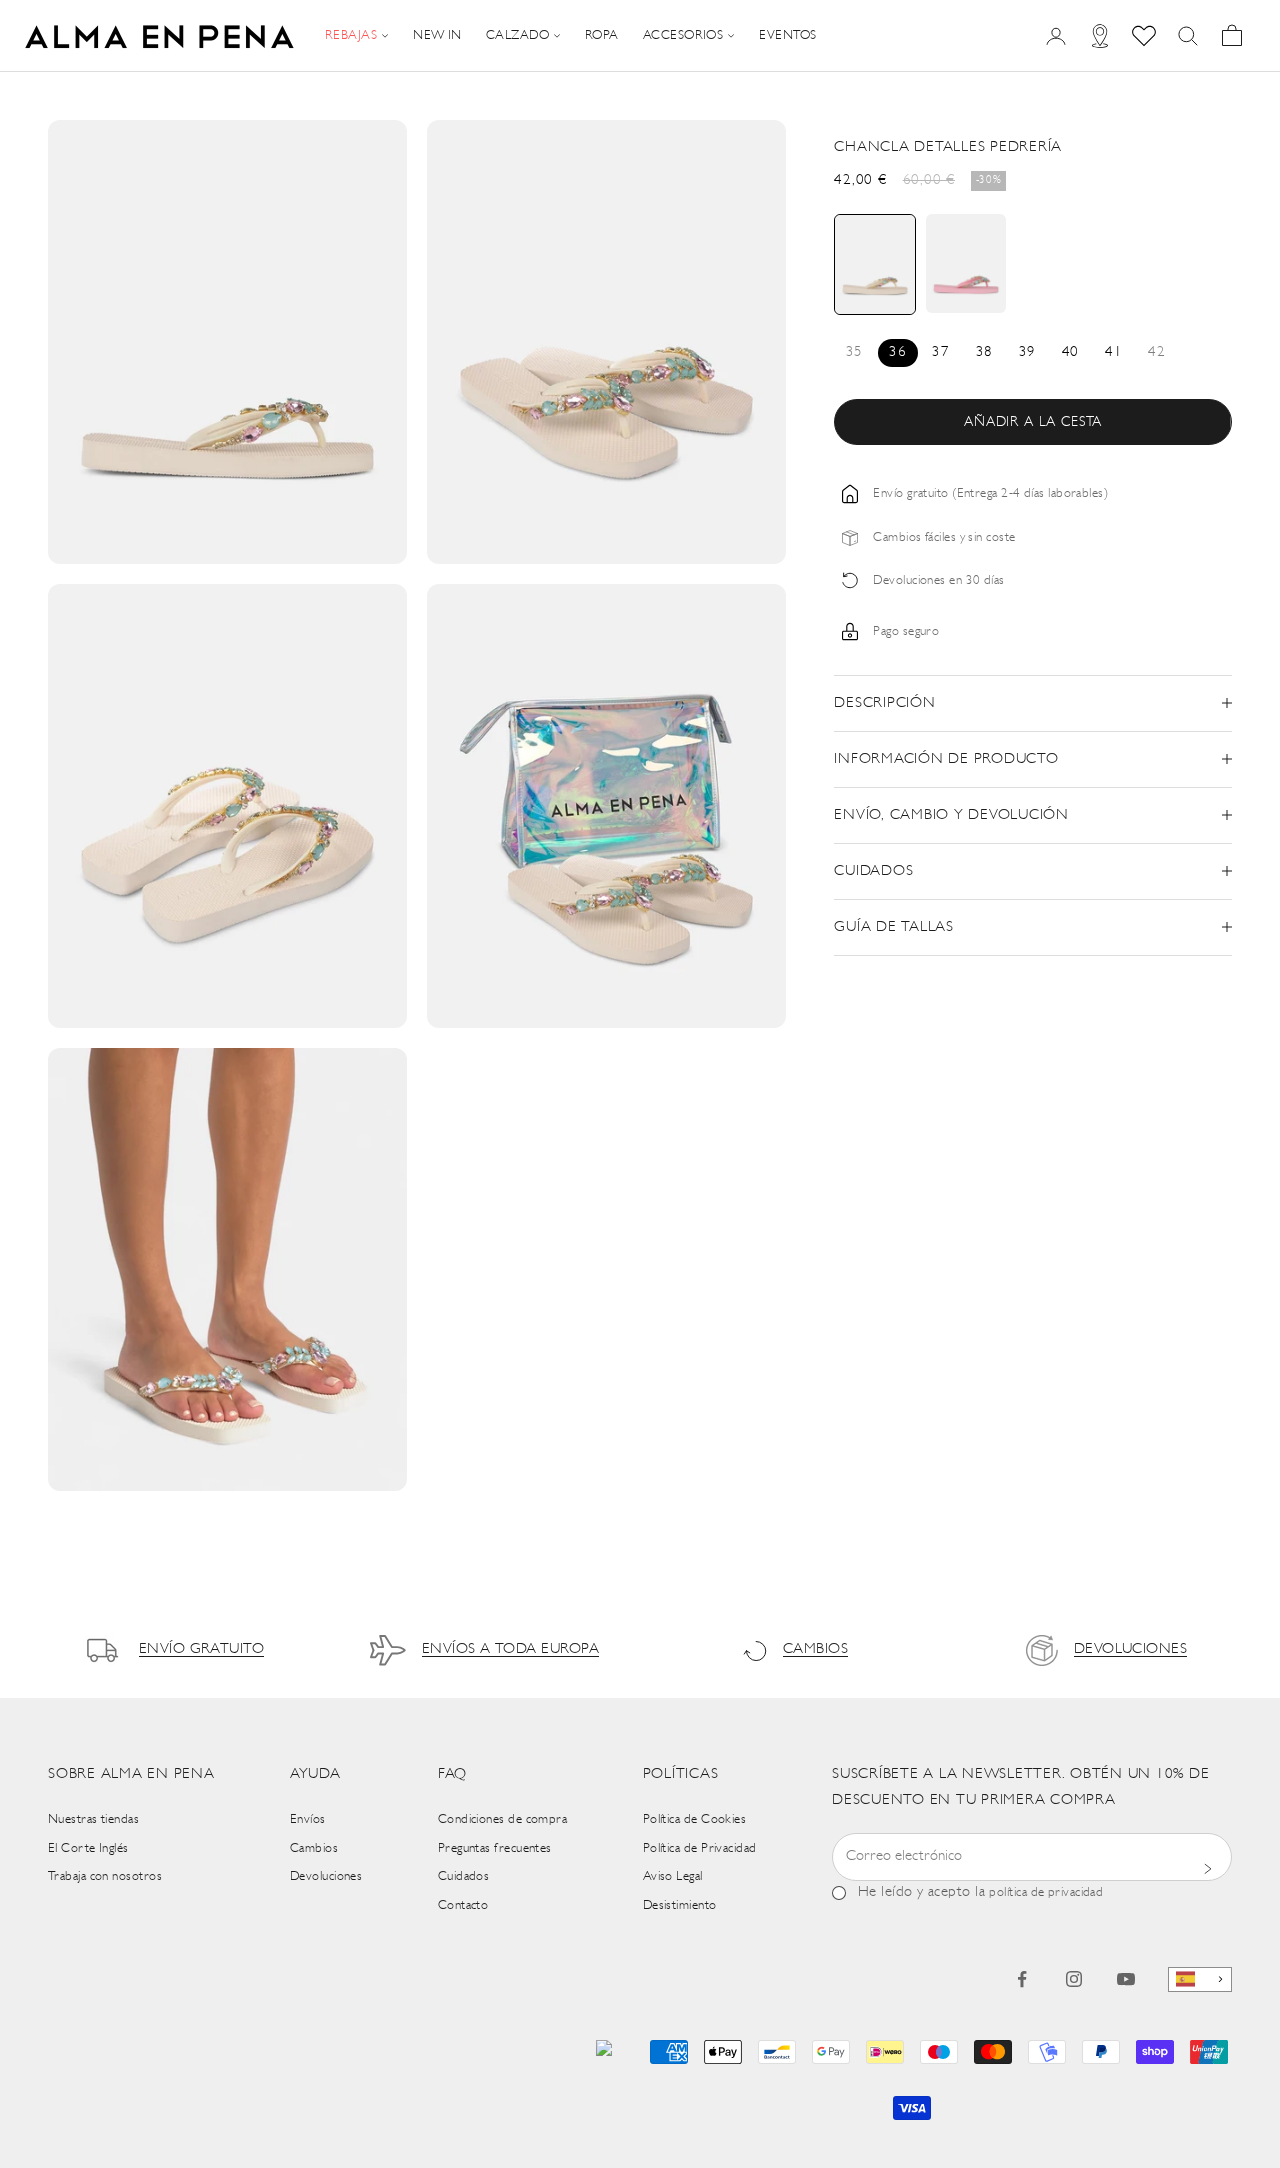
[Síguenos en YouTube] (1126, 1979)
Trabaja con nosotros (105, 1876)
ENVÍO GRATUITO (201, 1649)
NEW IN (437, 35)
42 (1156, 352)
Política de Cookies (695, 1819)
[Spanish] (1200, 1979)
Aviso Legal (673, 1876)
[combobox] (1200, 1979)
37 (940, 352)
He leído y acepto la (980, 1892)
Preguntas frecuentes (495, 1848)
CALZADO (517, 35)
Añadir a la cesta (1033, 422)
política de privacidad (1046, 1892)
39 (1027, 352)
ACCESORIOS (683, 35)
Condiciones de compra (502, 1819)
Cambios (314, 1848)
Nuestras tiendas (93, 1819)
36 (897, 352)
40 (1070, 352)
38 (984, 352)
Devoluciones (326, 1876)
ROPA (602, 35)
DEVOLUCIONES (1130, 1649)
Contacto (463, 1905)
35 (854, 352)
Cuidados (464, 1876)
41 (1113, 352)
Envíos (308, 1819)
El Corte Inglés (88, 1848)
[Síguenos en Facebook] (1022, 1979)
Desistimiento (680, 1905)
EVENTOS (787, 35)
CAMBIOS (815, 1649)
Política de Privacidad (700, 1848)
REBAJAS (351, 35)
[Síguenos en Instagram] (1074, 1979)
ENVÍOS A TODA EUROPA (510, 1649)
